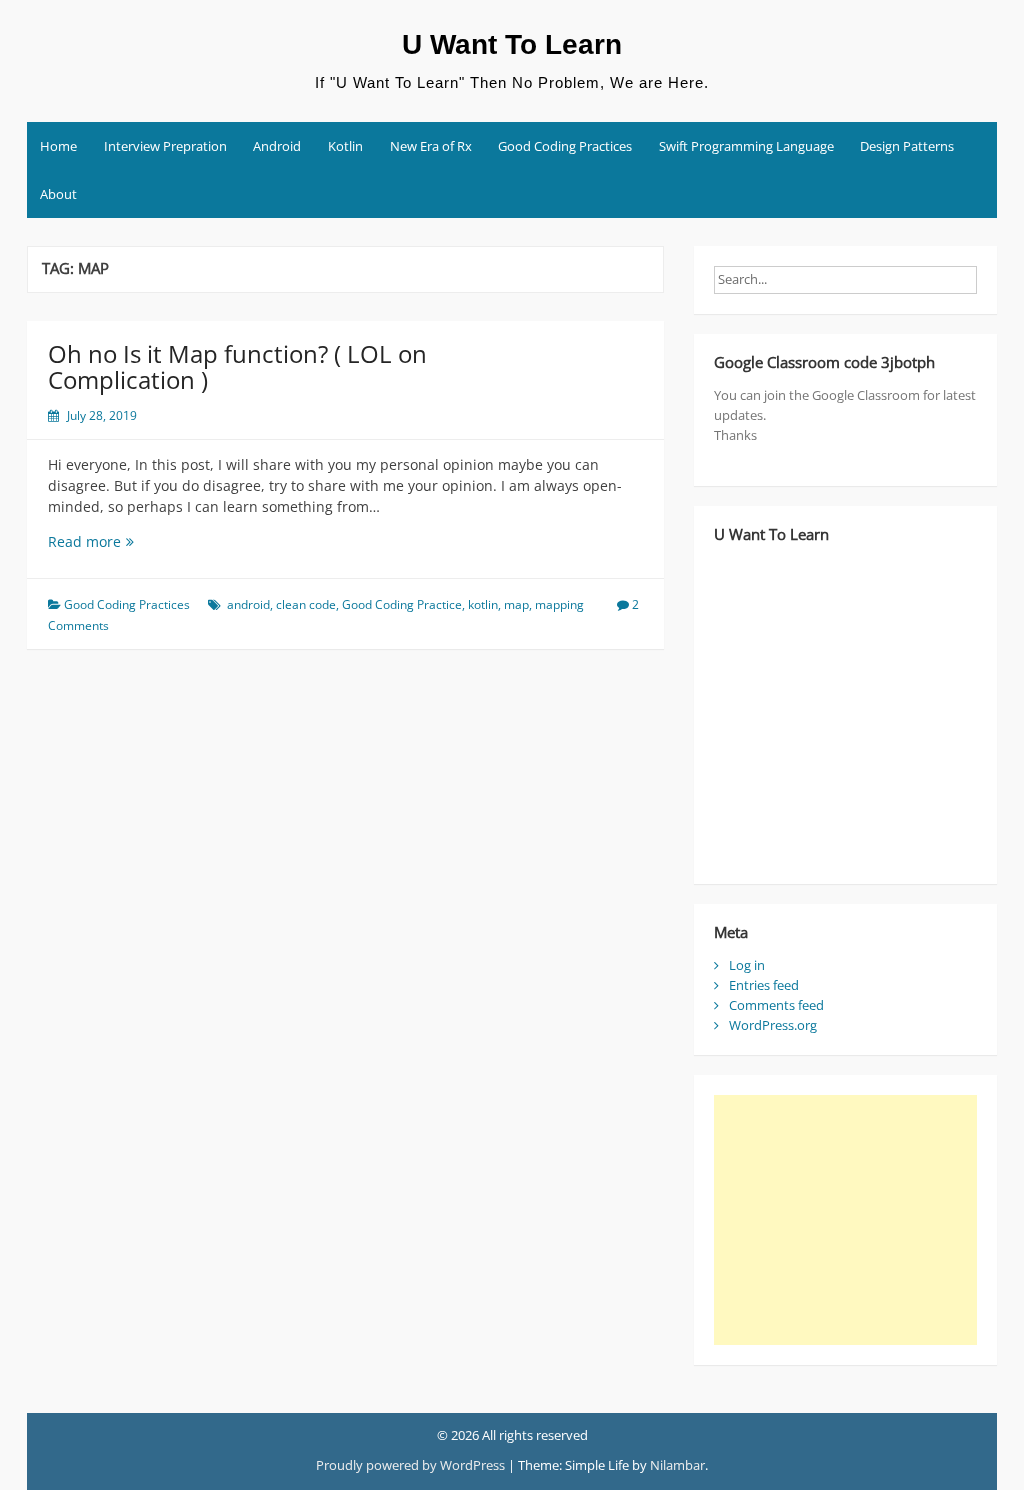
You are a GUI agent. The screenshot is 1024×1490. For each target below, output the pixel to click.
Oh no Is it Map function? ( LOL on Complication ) (237, 366)
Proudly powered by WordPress (410, 1465)
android (248, 604)
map (516, 604)
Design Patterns (907, 146)
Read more (128, 541)
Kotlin (345, 146)
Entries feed (764, 985)
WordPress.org (773, 1025)
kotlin (483, 604)
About (58, 194)
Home (58, 146)
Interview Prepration (165, 146)
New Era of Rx (431, 146)
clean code (306, 604)
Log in (747, 965)
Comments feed (776, 1005)
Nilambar (677, 1465)
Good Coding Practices (565, 146)
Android (277, 146)
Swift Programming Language (746, 146)
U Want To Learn (512, 44)
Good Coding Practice (402, 604)
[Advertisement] (845, 1220)
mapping (559, 604)
